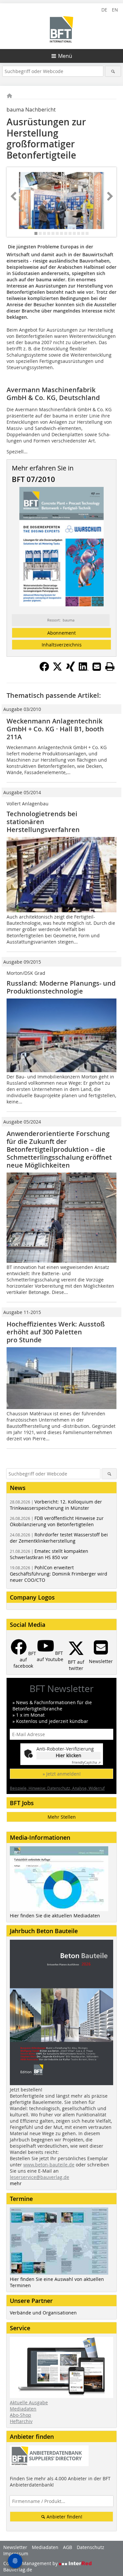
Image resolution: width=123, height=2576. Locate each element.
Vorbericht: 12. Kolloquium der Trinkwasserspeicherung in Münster (56, 1505)
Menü (65, 56)
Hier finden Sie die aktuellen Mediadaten (55, 1916)
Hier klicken (69, 1755)
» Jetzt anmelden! (62, 1774)
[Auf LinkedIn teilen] (84, 669)
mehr (16, 2183)
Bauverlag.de (18, 2570)
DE (104, 10)
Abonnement (61, 633)
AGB (68, 2547)
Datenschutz (91, 2547)
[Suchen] (113, 71)
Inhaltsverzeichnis (62, 645)
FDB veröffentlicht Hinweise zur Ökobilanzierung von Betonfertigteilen (57, 1521)
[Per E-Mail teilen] (97, 667)
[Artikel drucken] (110, 667)
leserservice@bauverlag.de (40, 2177)
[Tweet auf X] (57, 669)
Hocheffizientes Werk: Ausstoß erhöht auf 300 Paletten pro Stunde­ (56, 1332)
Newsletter (15, 2547)
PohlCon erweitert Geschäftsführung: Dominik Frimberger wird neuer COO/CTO (59, 1574)
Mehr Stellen (62, 1817)
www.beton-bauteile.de (49, 2165)
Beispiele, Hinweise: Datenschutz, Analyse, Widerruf (57, 1788)
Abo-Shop (20, 2415)
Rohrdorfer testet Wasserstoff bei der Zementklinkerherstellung (59, 1538)
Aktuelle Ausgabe (29, 2402)
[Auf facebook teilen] (44, 669)
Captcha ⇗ (86, 1763)
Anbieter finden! (64, 2517)
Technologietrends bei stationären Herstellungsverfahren (43, 822)
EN (115, 10)
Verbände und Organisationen (43, 2313)
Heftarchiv (21, 2421)
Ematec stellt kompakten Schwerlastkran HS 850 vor (49, 1554)
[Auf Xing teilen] (71, 669)
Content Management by (31, 2563)
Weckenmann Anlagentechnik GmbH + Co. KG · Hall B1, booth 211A (55, 729)
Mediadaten (23, 2409)
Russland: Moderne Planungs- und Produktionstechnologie (61, 987)
